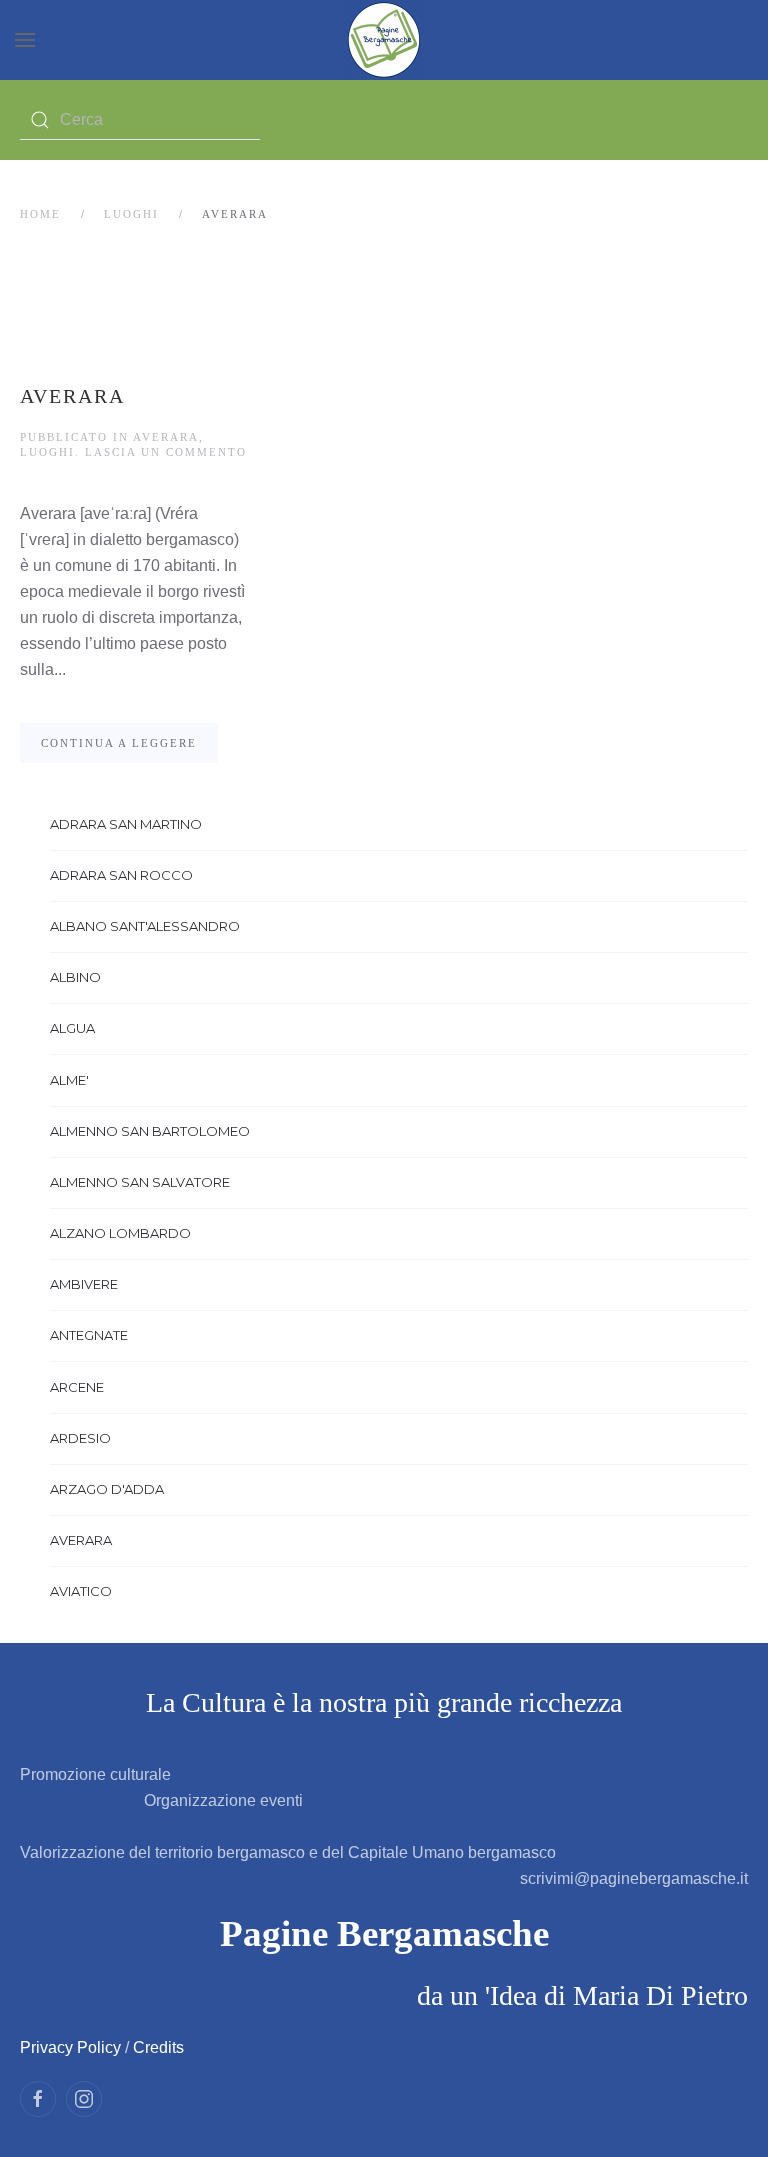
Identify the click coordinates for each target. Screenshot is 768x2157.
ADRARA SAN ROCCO (121, 875)
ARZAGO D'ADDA (107, 1489)
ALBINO (75, 977)
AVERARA (72, 396)
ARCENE (77, 1387)
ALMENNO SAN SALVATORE (140, 1182)
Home (40, 214)
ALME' (69, 1080)
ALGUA (72, 1028)
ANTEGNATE (89, 1335)
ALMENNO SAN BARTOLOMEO (150, 1131)
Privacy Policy (70, 2047)
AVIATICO (81, 1591)
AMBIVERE (84, 1284)
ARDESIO (80, 1438)
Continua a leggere (119, 743)
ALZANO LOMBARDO (120, 1233)
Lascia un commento (166, 452)
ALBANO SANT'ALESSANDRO (145, 926)
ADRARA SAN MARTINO (126, 824)
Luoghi (131, 214)
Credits (158, 2047)
